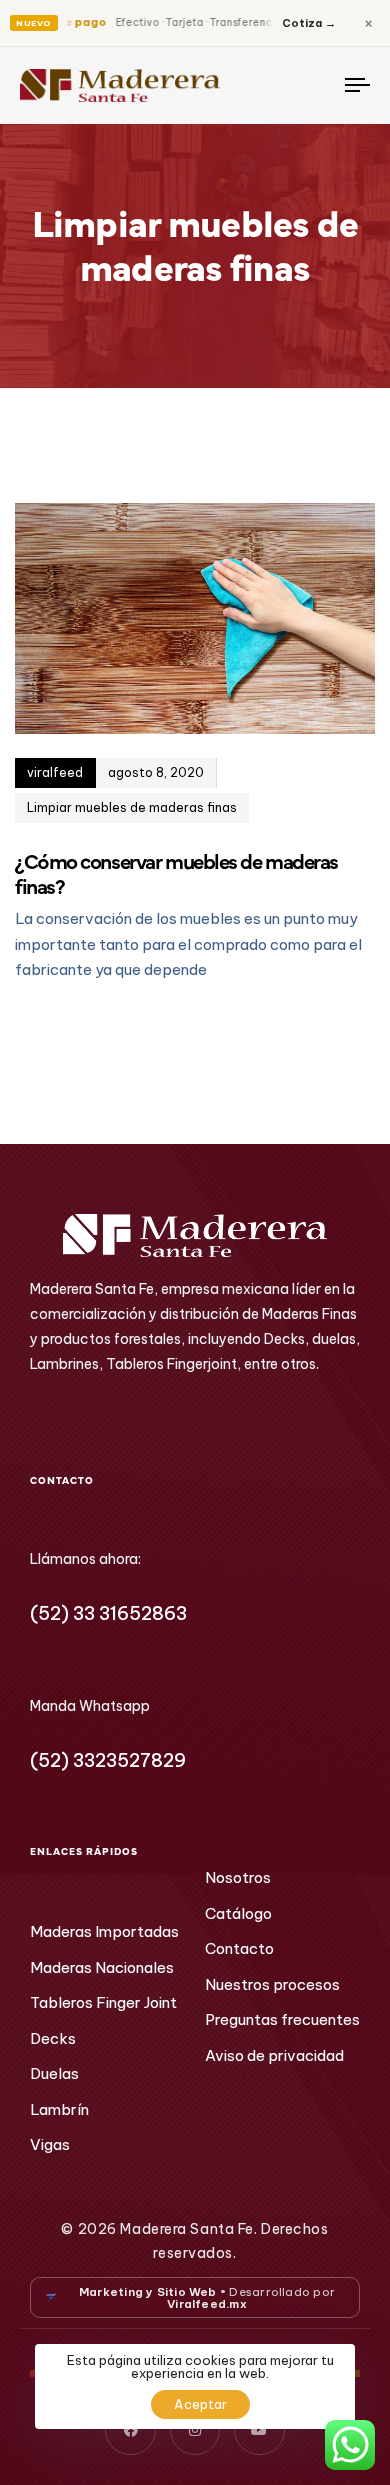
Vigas (50, 2144)
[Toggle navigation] (311, 85)
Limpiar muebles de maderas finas (132, 807)
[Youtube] (259, 2430)
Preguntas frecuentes (282, 2019)
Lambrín (59, 2109)
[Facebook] (130, 2430)
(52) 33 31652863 (108, 1613)
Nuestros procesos (272, 1984)
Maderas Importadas (104, 1931)
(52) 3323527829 (108, 1760)
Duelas (54, 2073)
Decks (53, 2038)
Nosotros (238, 1877)
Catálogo (238, 1913)
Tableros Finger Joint (103, 2002)
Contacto (239, 1948)
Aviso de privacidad (274, 2055)
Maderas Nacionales (102, 1967)
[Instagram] (195, 2430)
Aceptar (200, 2404)
